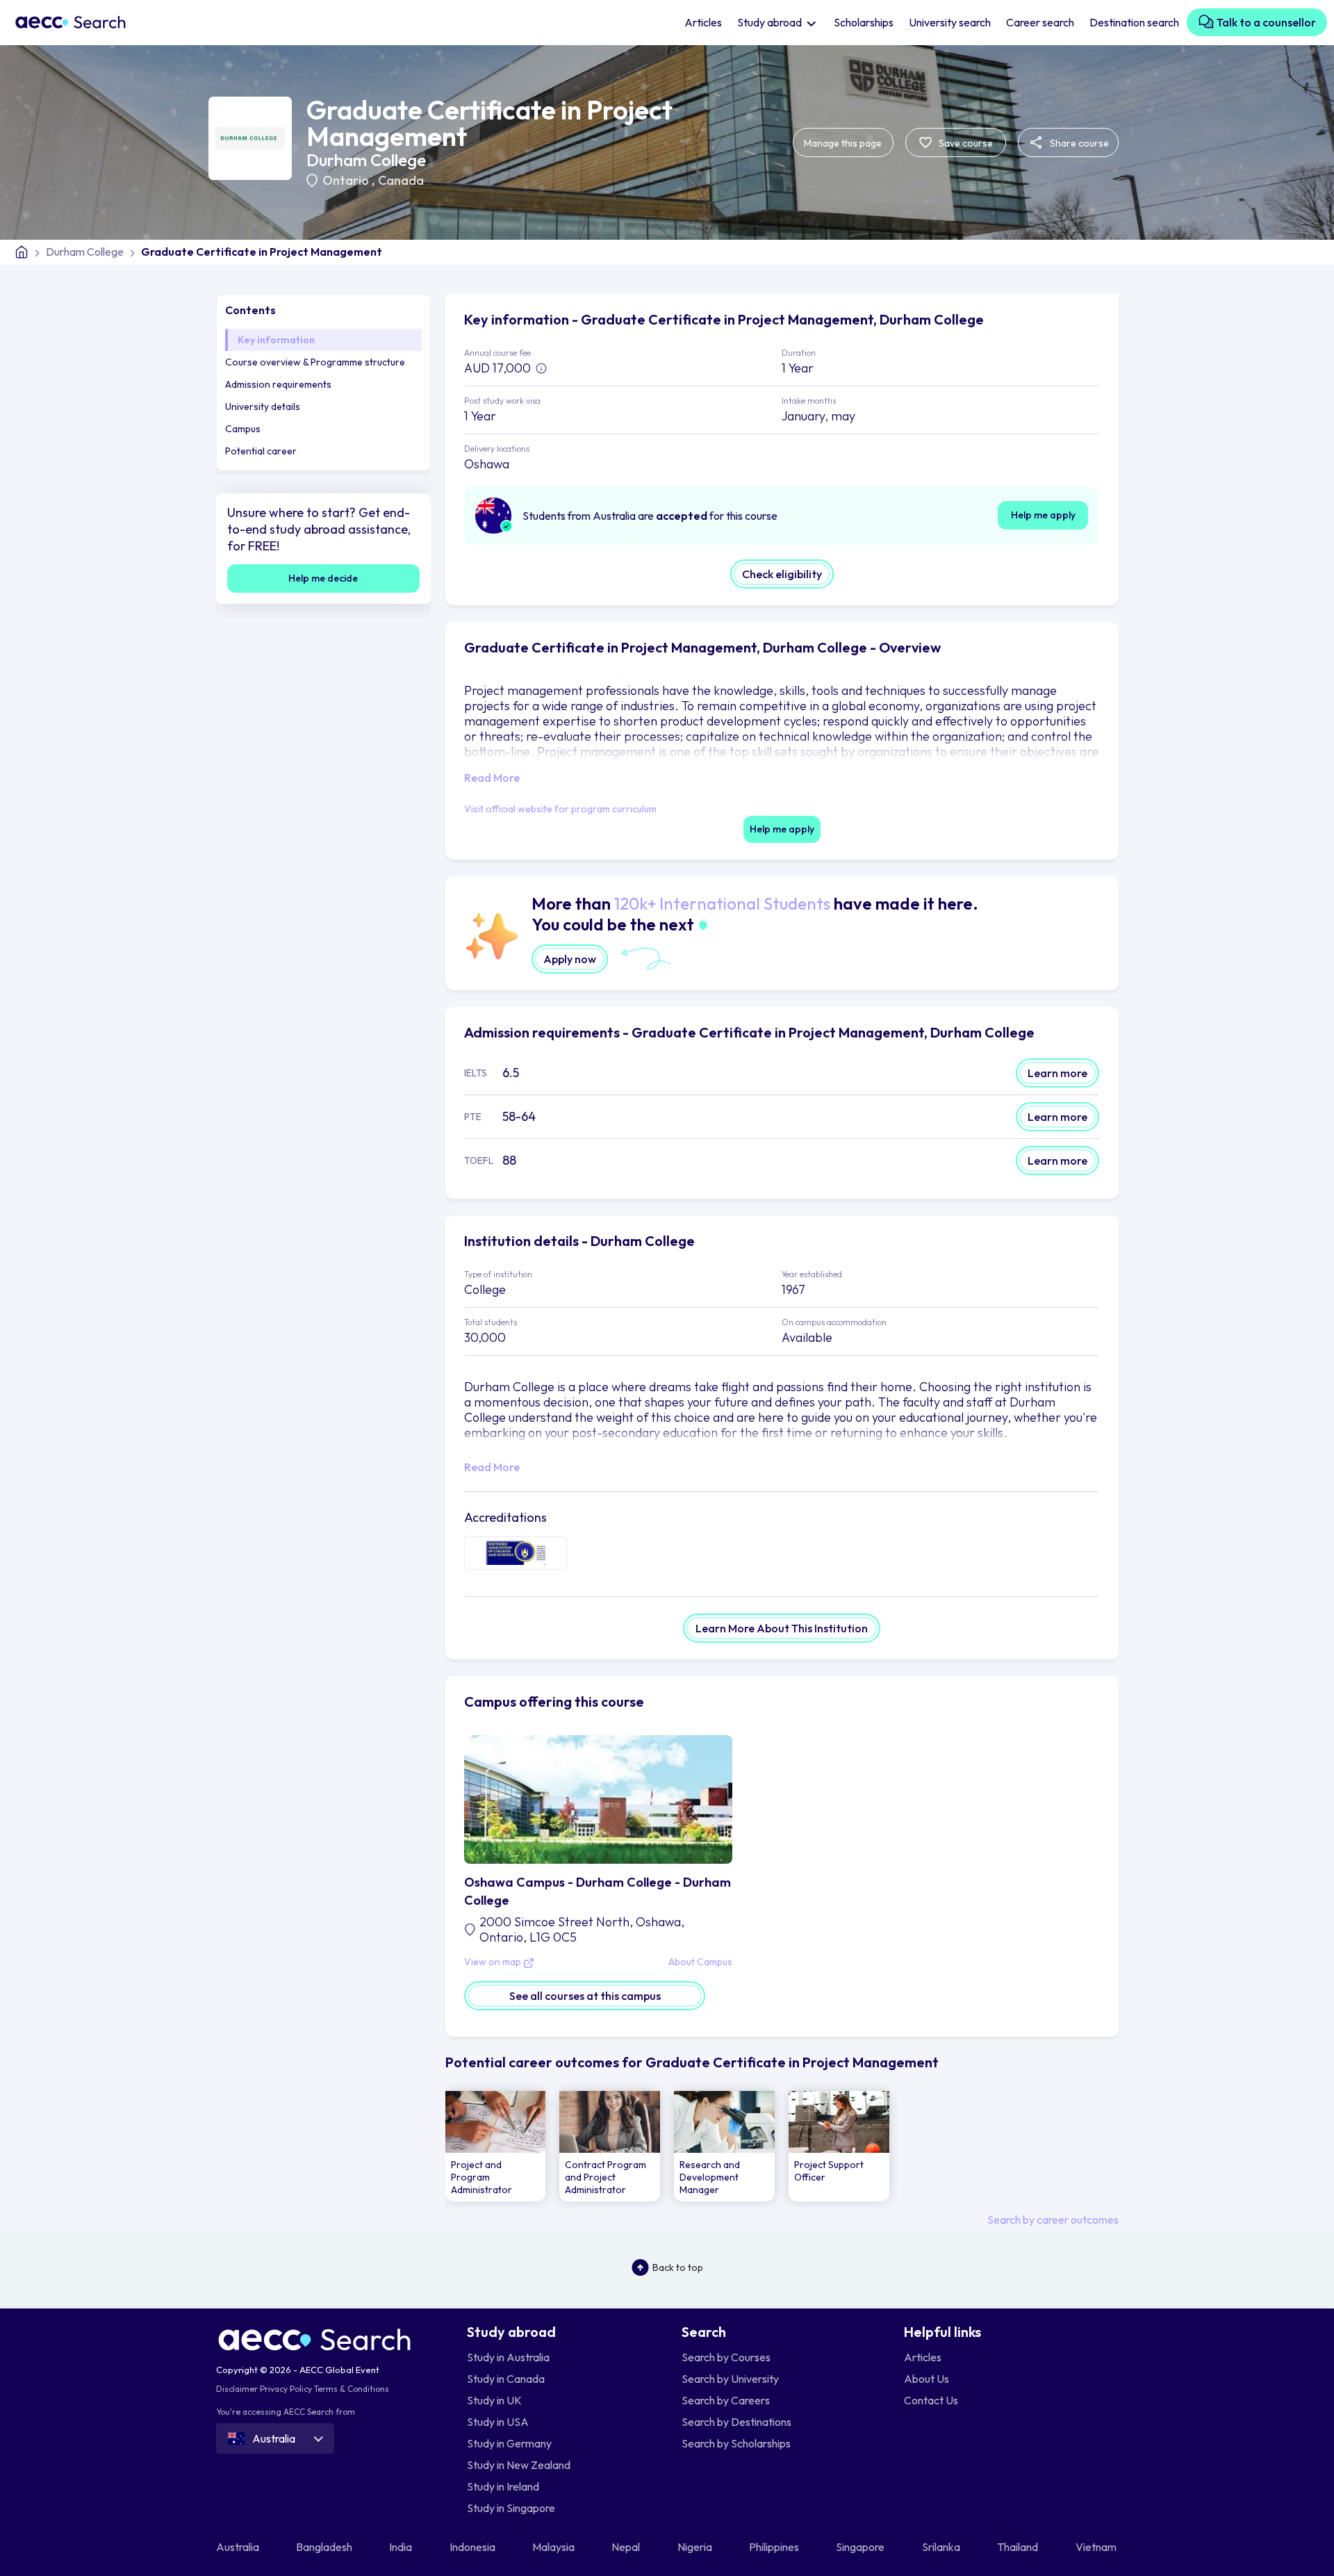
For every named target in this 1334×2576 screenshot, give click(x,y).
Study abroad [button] (771, 22)
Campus (243, 429)
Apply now (570, 959)
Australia (239, 2547)
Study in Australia (508, 2357)
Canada (401, 180)
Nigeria (696, 2547)
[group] (496, 2146)
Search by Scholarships (736, 2443)
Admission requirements (278, 384)
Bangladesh (325, 2547)
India (402, 2547)
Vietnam (1097, 2547)
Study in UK (494, 2400)
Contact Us (931, 2400)
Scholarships (864, 22)
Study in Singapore (511, 2508)
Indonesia (474, 2547)
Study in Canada (506, 2379)
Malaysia (554, 2547)
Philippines (775, 2547)
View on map (494, 1962)
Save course (965, 143)
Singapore (861, 2547)
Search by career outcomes (1053, 2220)
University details (263, 407)
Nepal (627, 2547)
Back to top (678, 2267)
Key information (276, 340)
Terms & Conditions (352, 2389)
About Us (927, 2379)
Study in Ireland (503, 2486)
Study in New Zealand (519, 2465)
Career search (1040, 22)
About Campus (700, 1962)
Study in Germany (509, 2443)
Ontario (347, 180)
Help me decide (323, 578)
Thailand (1019, 2547)
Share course (1078, 143)
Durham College (366, 160)
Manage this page (843, 143)
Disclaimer (237, 2389)
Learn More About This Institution (782, 1628)
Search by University (730, 2379)
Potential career (261, 451)
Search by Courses (726, 2357)
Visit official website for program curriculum (560, 809)
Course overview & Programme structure (315, 362)
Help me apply (1043, 515)
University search (950, 22)
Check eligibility (782, 574)
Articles (703, 22)
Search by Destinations (736, 2422)
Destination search (1134, 22)
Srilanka (942, 2547)
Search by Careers (726, 2400)
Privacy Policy (286, 2389)
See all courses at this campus (585, 1996)
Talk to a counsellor (1265, 22)
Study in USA (498, 2422)
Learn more (1057, 1073)
